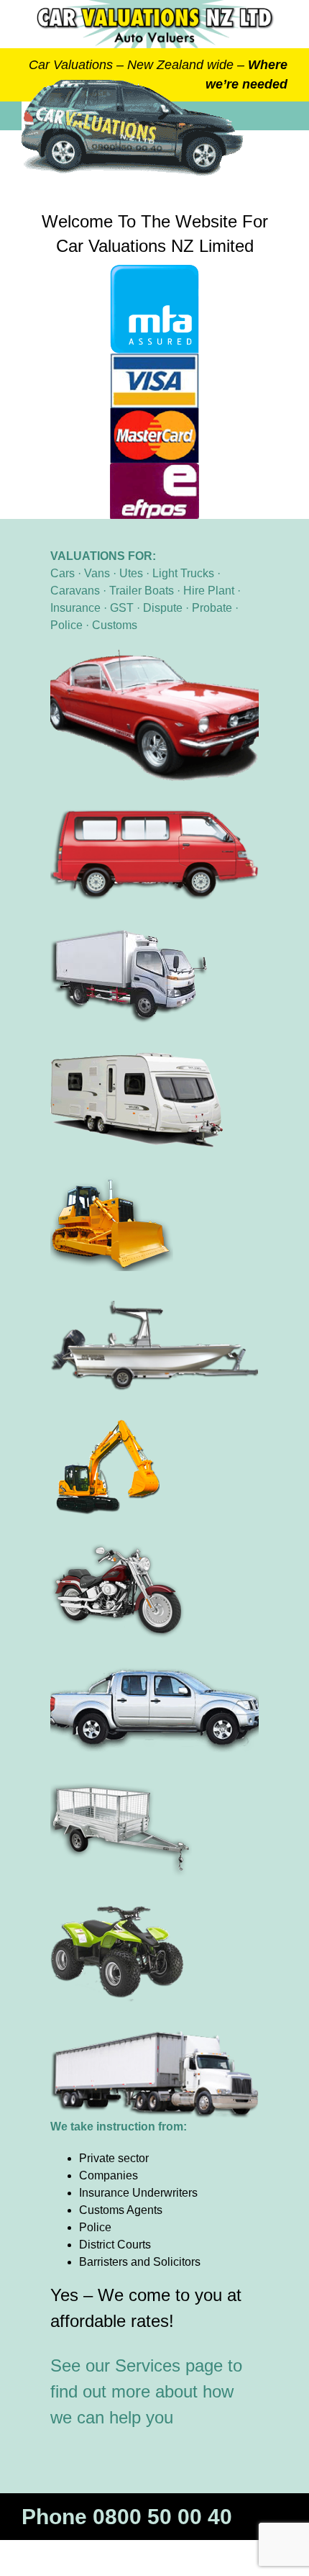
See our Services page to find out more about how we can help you (146, 2391)
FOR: (140, 556)
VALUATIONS (88, 556)
